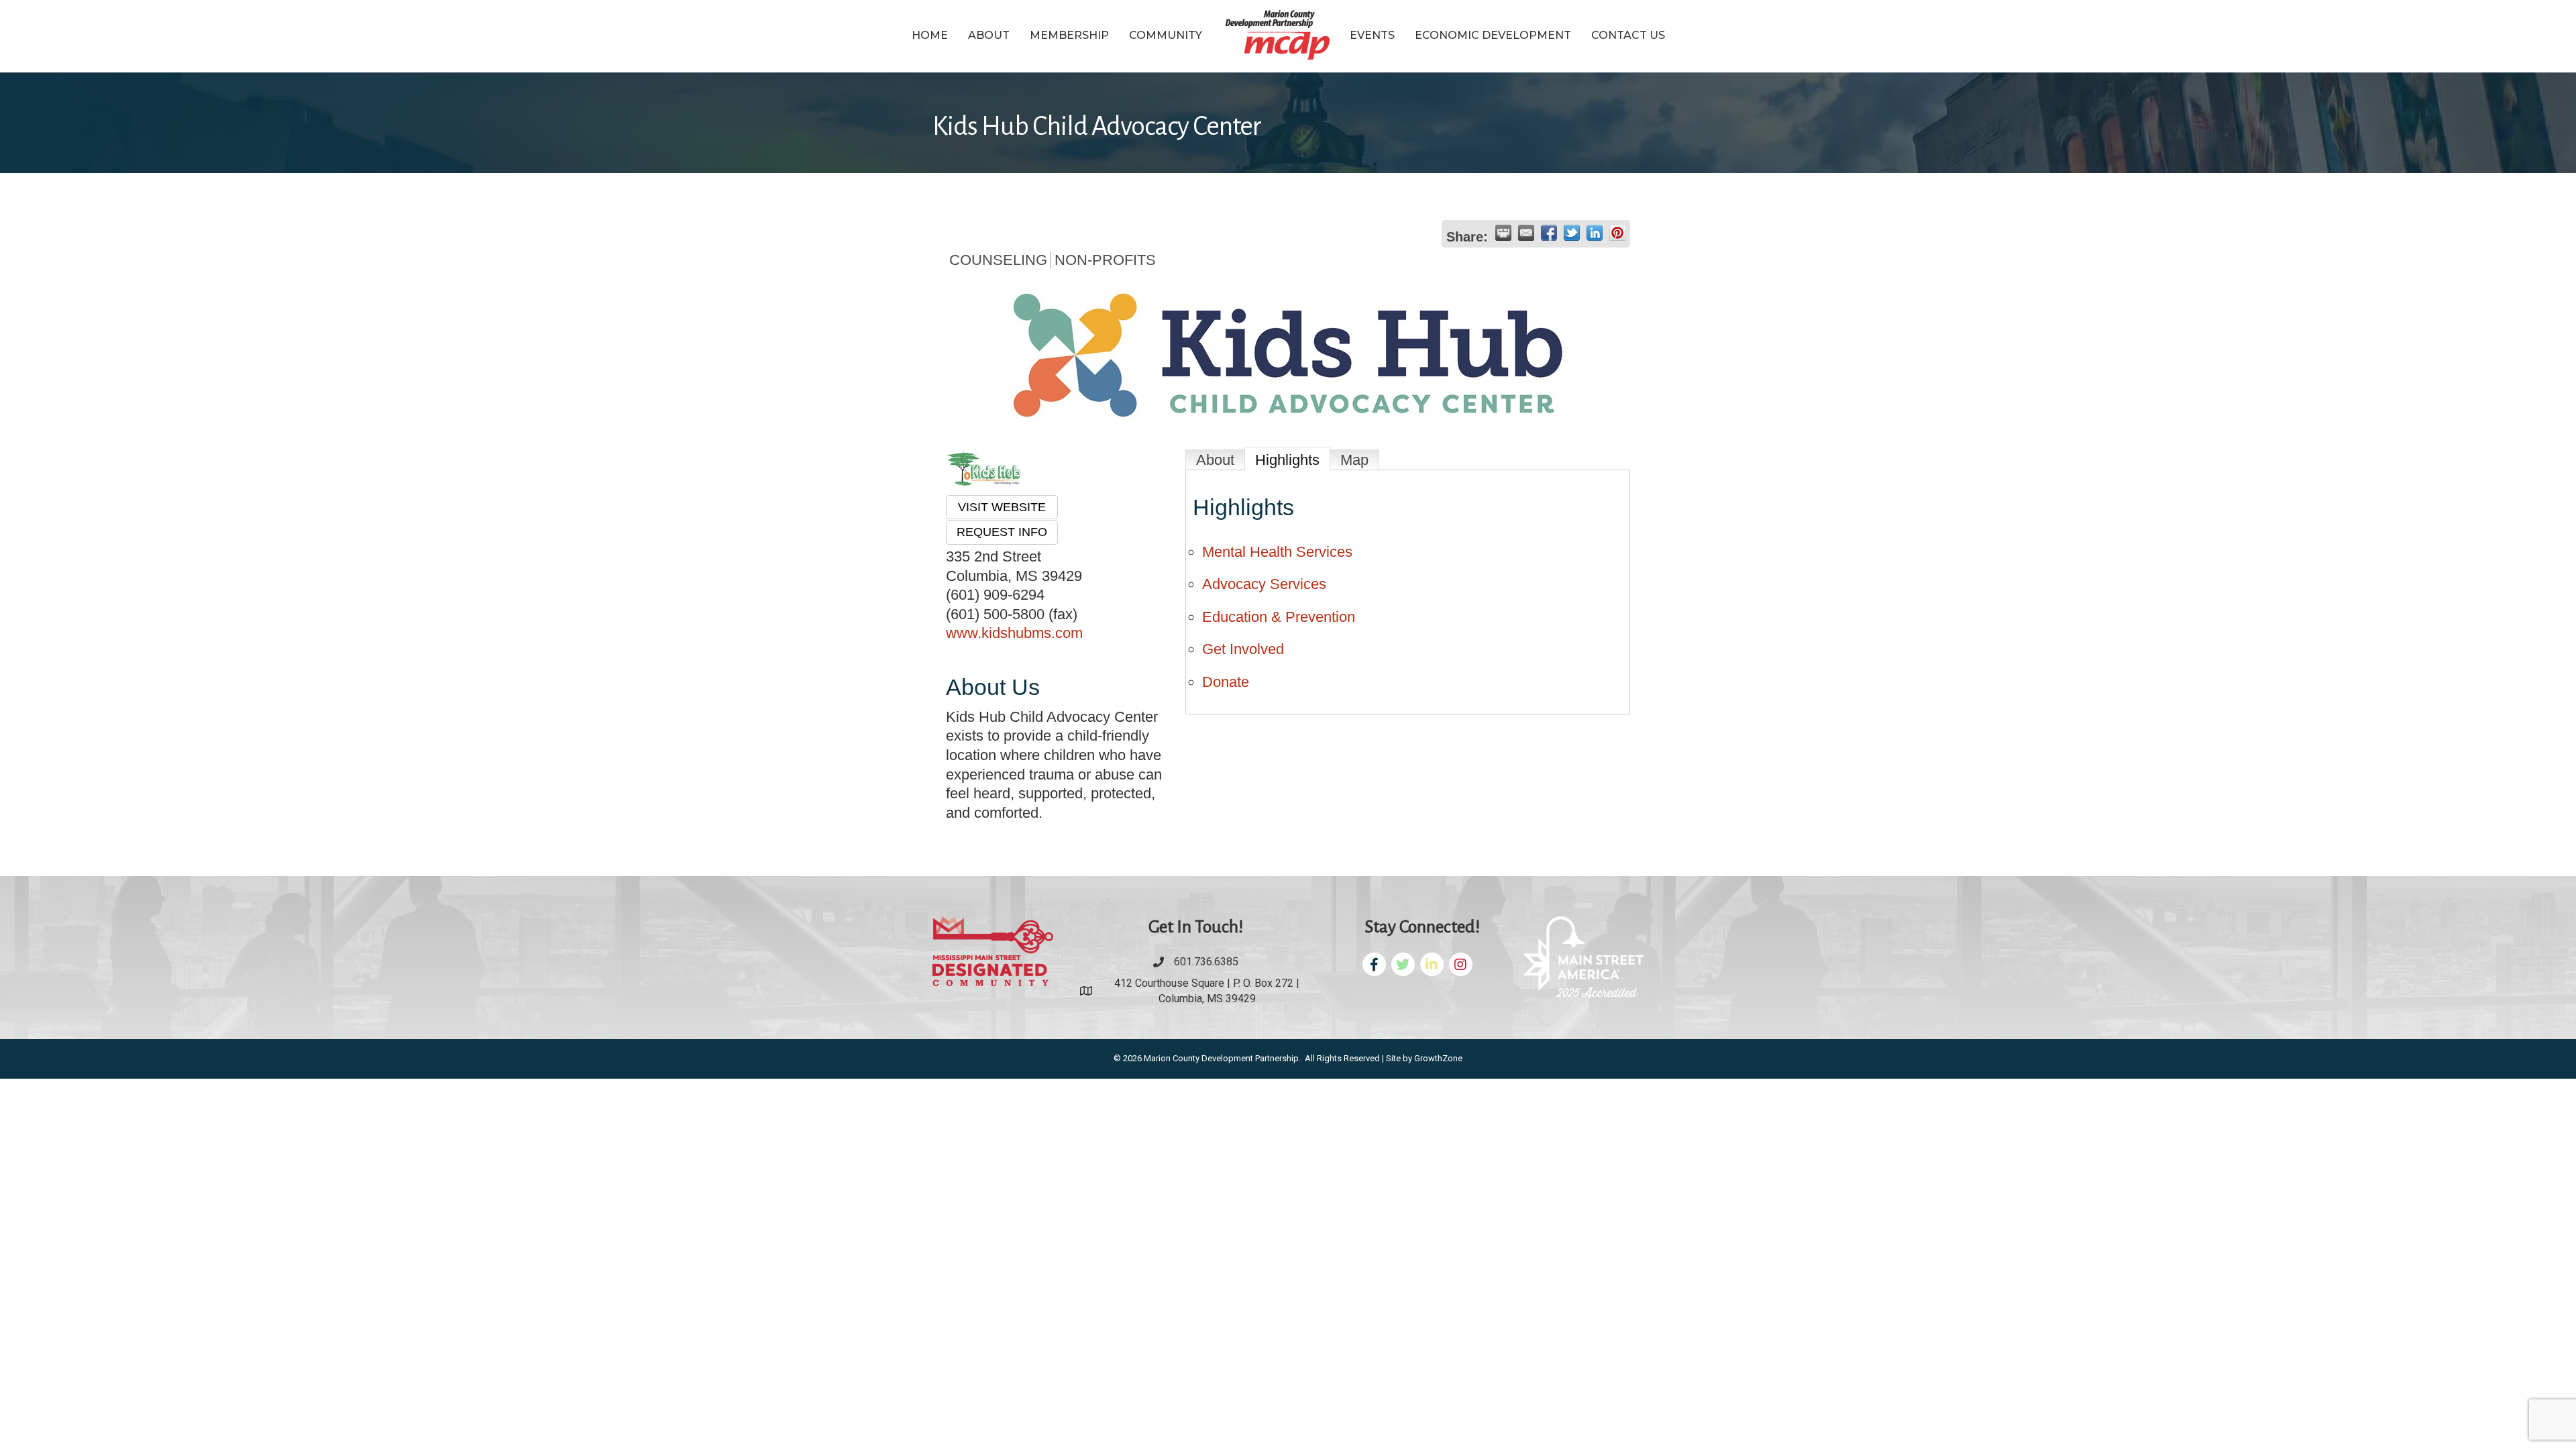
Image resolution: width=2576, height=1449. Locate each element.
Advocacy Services (1264, 584)
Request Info (1002, 532)
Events (1372, 35)
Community (1166, 35)
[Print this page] (1503, 233)
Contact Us (1628, 35)
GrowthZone (1438, 1058)
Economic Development (1493, 35)
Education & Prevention (1279, 617)
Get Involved (1243, 649)
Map (1354, 460)
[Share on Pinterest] (1617, 233)
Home (930, 35)
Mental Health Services (1277, 552)
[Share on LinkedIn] (1595, 233)
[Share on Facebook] (1549, 233)
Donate (1226, 682)
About (989, 35)
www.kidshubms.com (1014, 633)
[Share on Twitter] (1572, 233)
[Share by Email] (1526, 233)
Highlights (1287, 460)
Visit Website (1002, 507)
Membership (1069, 35)
